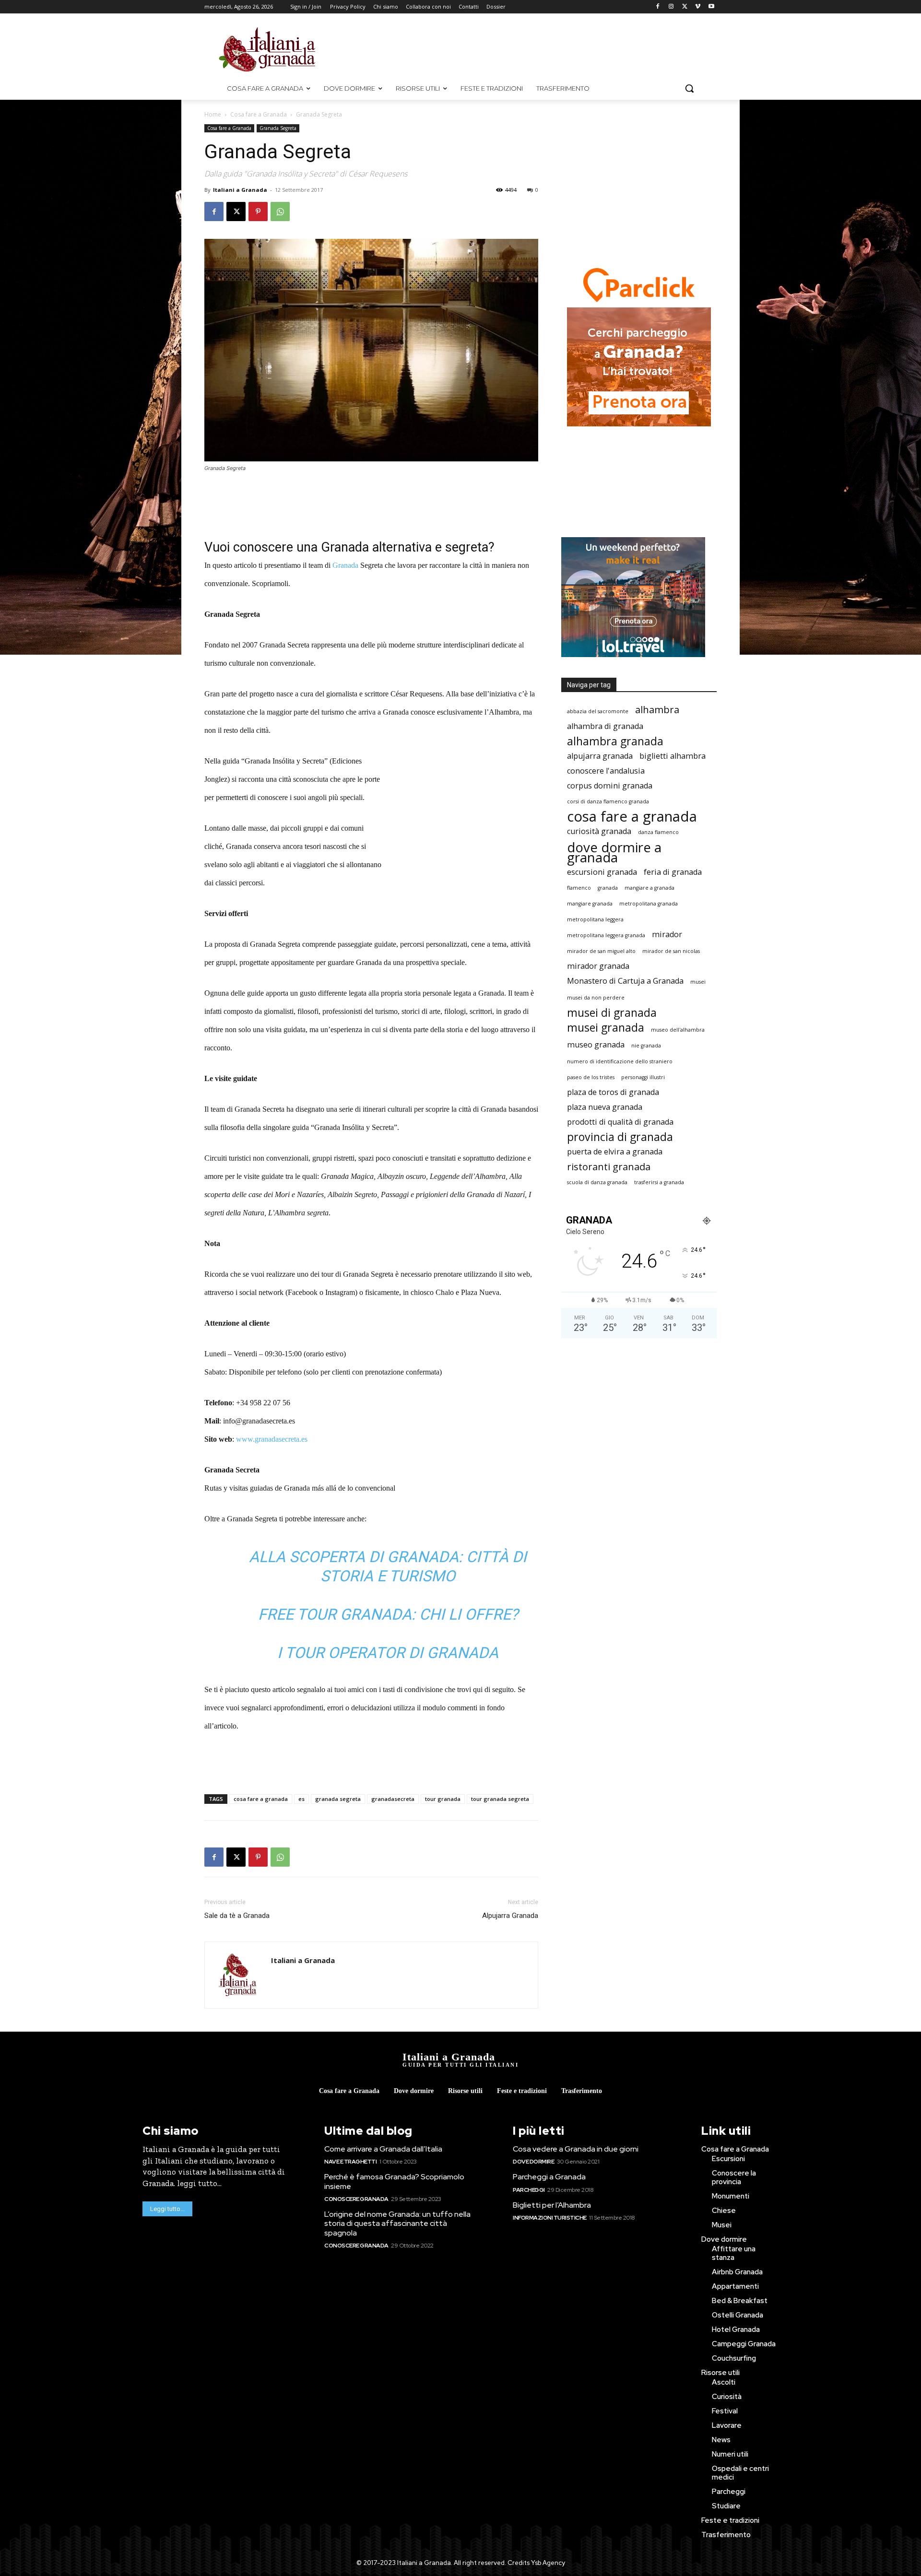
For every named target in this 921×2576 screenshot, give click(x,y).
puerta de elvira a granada (615, 1152)
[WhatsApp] (280, 212)
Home (213, 114)
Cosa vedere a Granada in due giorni (576, 2149)
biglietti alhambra (673, 756)
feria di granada (673, 872)
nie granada (646, 1046)
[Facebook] (658, 7)
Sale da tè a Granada (237, 1916)
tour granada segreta (500, 1799)
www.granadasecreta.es (272, 1439)
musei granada (606, 1028)
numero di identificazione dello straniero (620, 1061)
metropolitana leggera (595, 919)
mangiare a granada (649, 888)
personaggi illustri (643, 1077)
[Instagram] (671, 7)
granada (608, 888)
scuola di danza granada (597, 1182)
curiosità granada (599, 831)
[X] (685, 7)
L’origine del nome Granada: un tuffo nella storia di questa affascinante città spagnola (397, 2223)
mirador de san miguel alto (601, 951)
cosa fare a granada (261, 1799)
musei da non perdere (596, 998)
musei (698, 982)
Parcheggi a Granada (549, 2177)
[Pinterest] (258, 212)
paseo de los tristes (591, 1077)
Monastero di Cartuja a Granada (625, 981)
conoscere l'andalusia (606, 771)
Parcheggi (529, 2190)
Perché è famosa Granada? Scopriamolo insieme (394, 2181)
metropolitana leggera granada (606, 935)
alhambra (657, 710)
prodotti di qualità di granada (620, 1122)
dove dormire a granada (614, 852)
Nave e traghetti (350, 2162)
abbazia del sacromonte (598, 711)
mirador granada (598, 966)
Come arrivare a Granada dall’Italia (383, 2149)
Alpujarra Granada (510, 1916)
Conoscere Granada (356, 2199)
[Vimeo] (698, 7)
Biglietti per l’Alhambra (552, 2205)
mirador (667, 935)
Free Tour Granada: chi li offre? (388, 1614)
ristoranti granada (609, 1167)
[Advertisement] (542, 48)
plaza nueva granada (605, 1107)
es (301, 1799)
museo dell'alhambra (678, 1030)
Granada (345, 565)
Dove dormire (533, 2162)
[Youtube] (711, 7)
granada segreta (338, 1799)
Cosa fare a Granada (259, 114)
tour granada (443, 1799)
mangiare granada (590, 904)
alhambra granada (615, 741)
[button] (689, 88)
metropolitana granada (649, 904)
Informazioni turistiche (550, 2218)
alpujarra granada (600, 756)
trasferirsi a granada (659, 1182)
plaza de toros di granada (613, 1092)
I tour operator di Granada (388, 1653)
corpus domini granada (610, 786)
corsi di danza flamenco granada (608, 801)
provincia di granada (620, 1137)
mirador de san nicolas (671, 951)
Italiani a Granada (240, 190)
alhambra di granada (605, 726)
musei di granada (612, 1013)
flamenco (579, 888)
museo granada (596, 1045)
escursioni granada (602, 872)
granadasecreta (393, 1799)
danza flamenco (658, 832)
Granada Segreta (278, 128)
